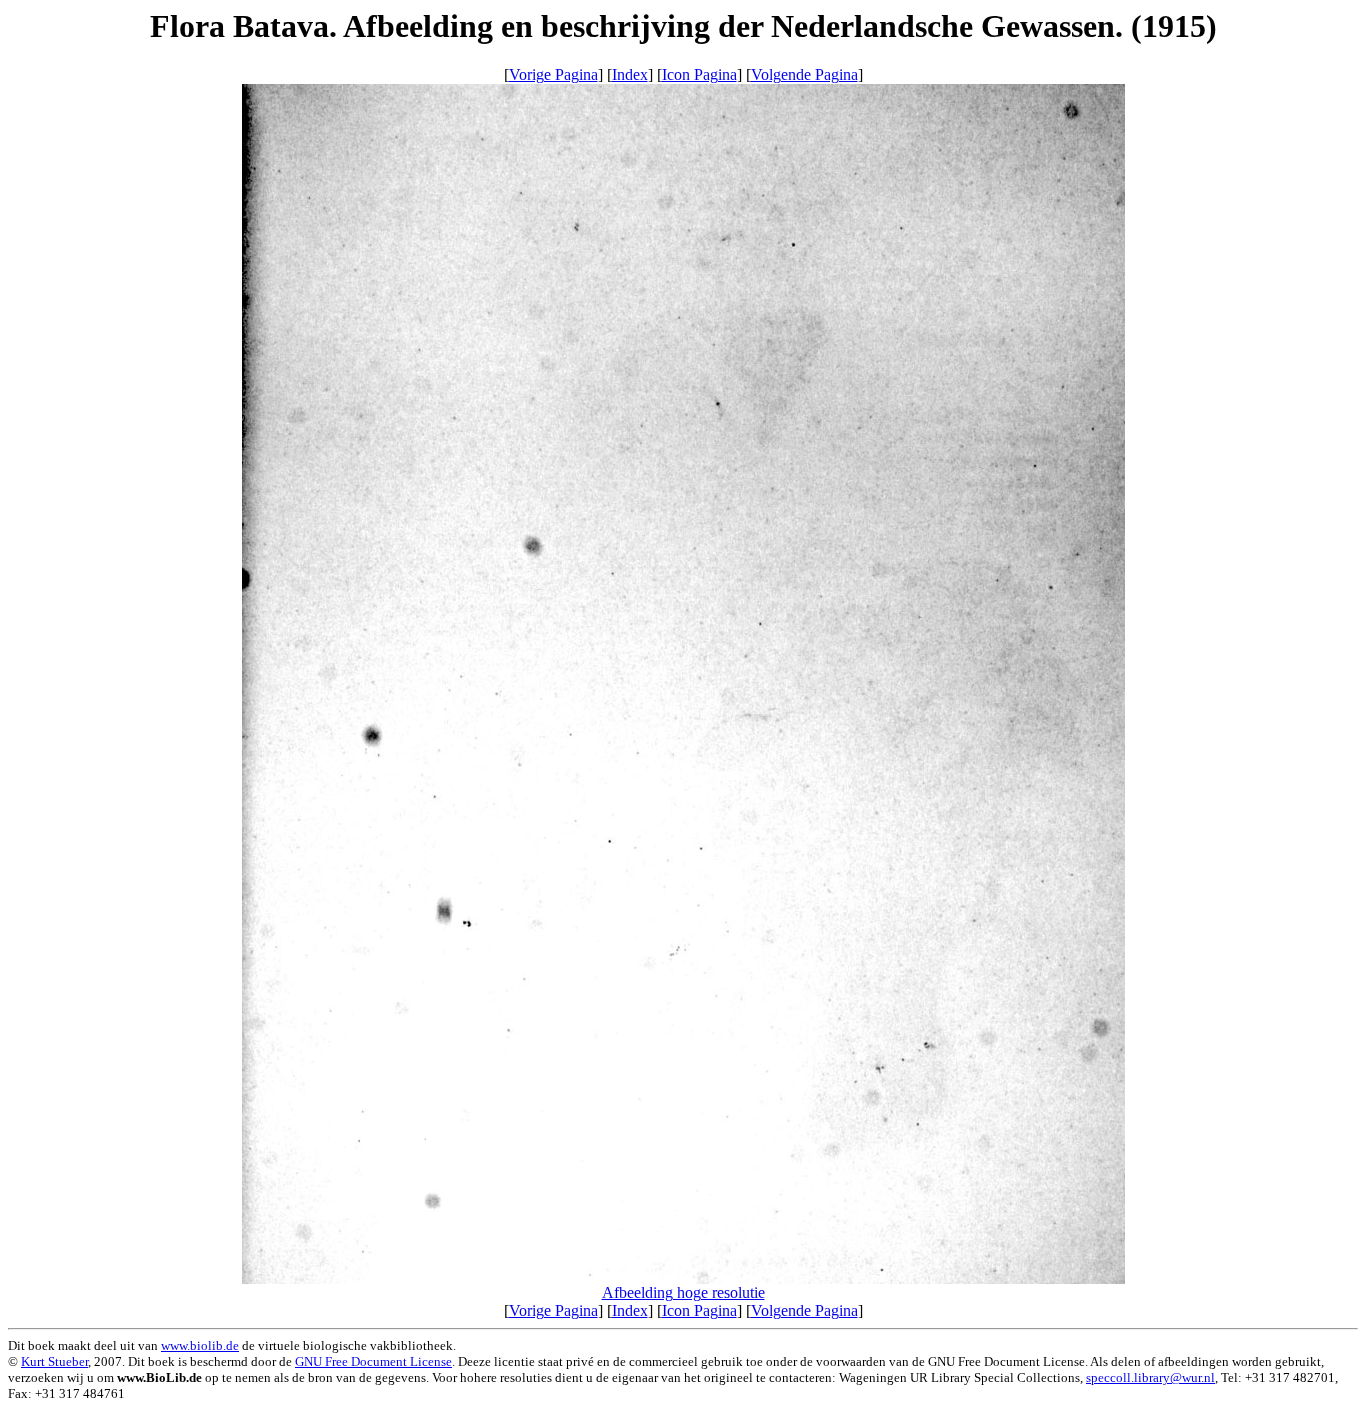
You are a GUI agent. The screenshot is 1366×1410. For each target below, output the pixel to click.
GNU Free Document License (373, 1361)
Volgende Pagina (804, 74)
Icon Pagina (699, 74)
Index (630, 74)
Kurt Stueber (54, 1361)
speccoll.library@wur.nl (1150, 1377)
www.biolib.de (200, 1345)
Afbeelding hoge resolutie (683, 1292)
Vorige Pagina (553, 74)
